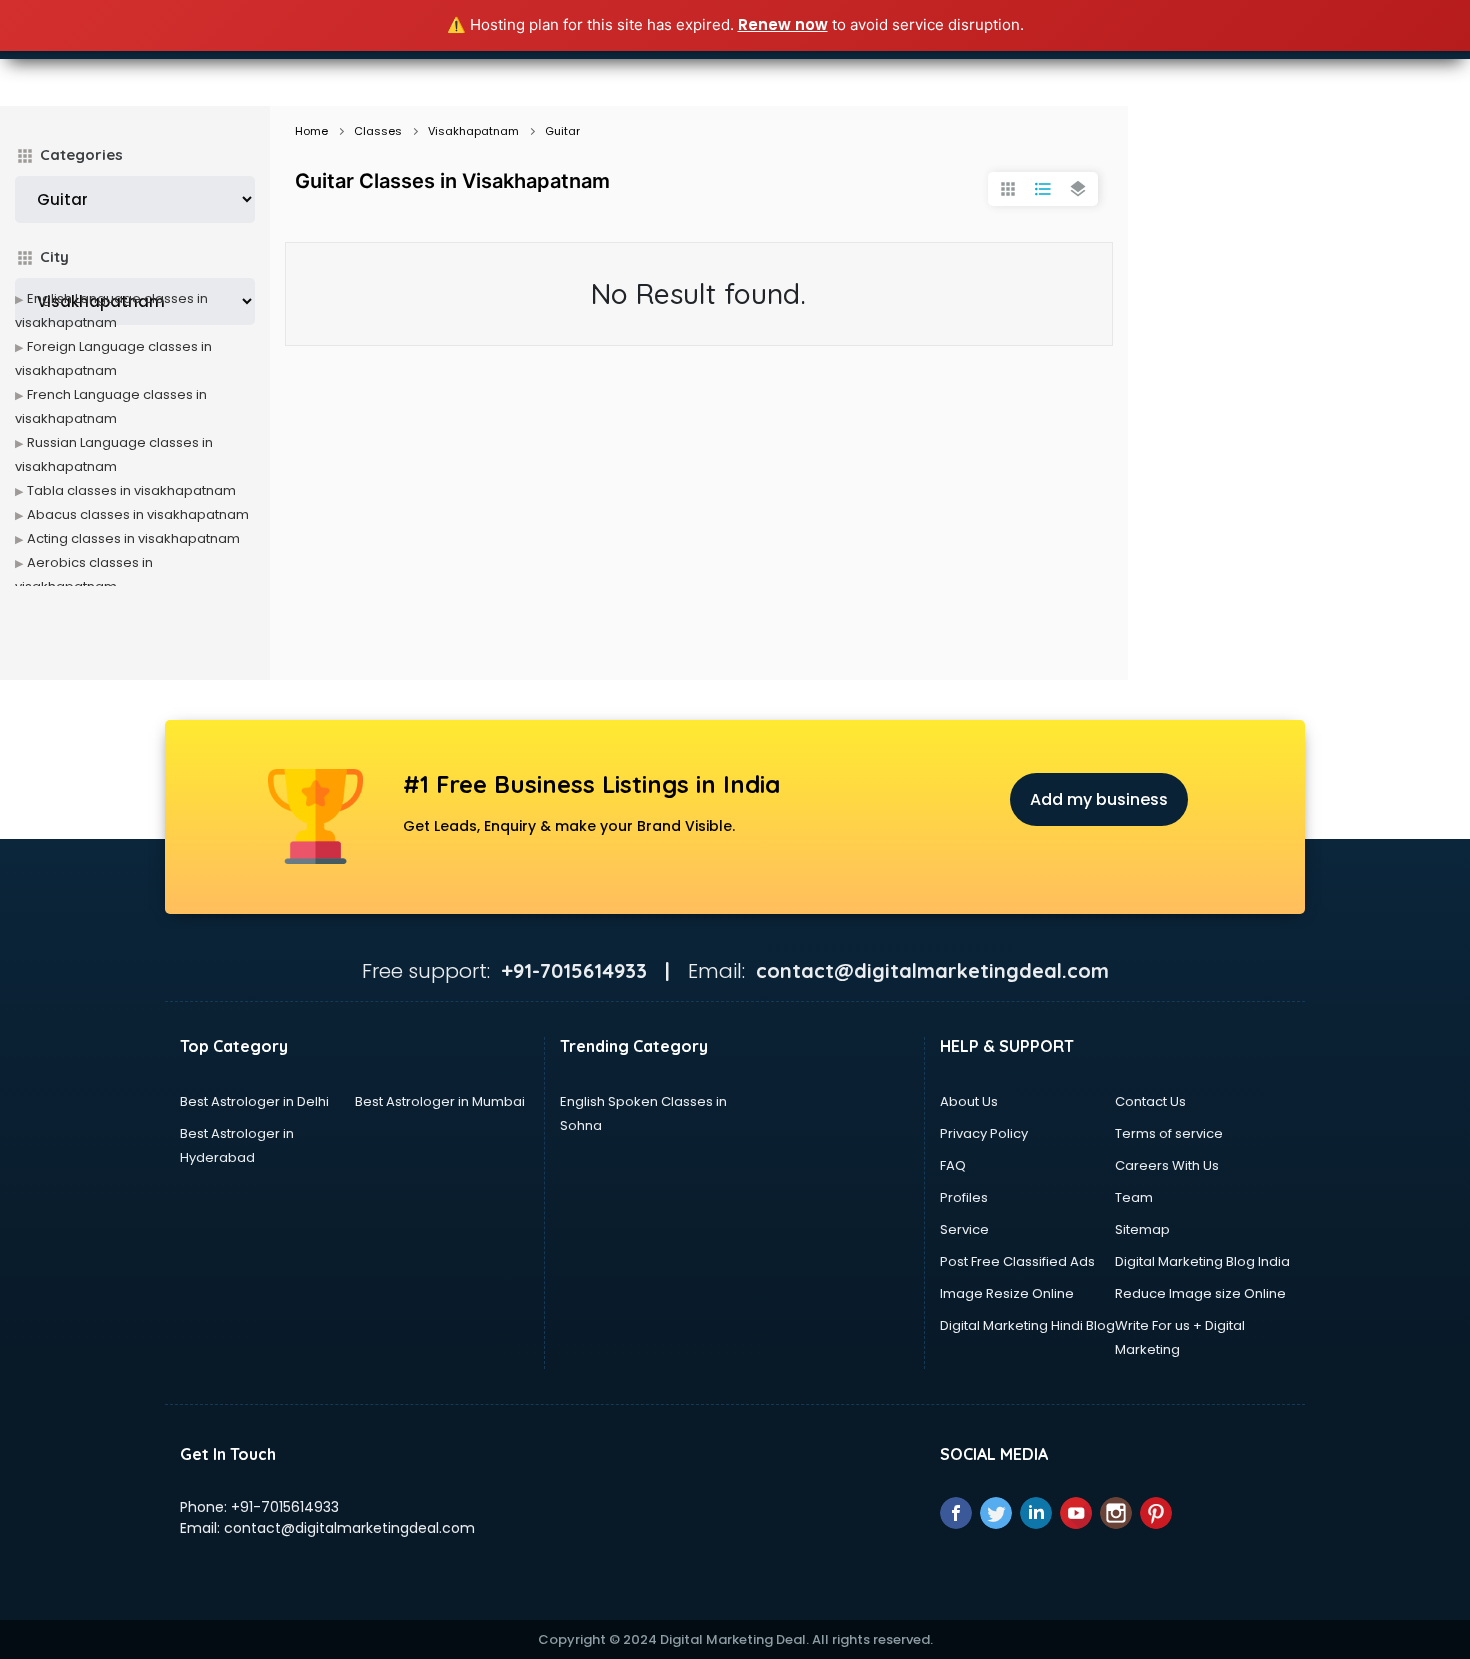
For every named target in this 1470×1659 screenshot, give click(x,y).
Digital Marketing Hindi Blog (1027, 1325)
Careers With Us (1167, 1165)
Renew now (783, 24)
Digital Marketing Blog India (1202, 1261)
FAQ (953, 1165)
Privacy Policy (984, 1133)
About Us (969, 1101)
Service (964, 1229)
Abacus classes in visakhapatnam (138, 514)
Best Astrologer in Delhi (254, 1101)
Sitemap (1142, 1229)
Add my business (1099, 799)
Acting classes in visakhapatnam (133, 538)
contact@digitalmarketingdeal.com (349, 1528)
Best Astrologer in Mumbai (440, 1101)
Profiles (964, 1197)
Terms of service (1169, 1133)
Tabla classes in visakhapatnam (131, 490)
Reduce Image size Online (1200, 1293)
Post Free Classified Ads (1017, 1261)
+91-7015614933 (285, 1507)
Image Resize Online (1007, 1293)
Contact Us (1150, 1101)
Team (1134, 1197)
